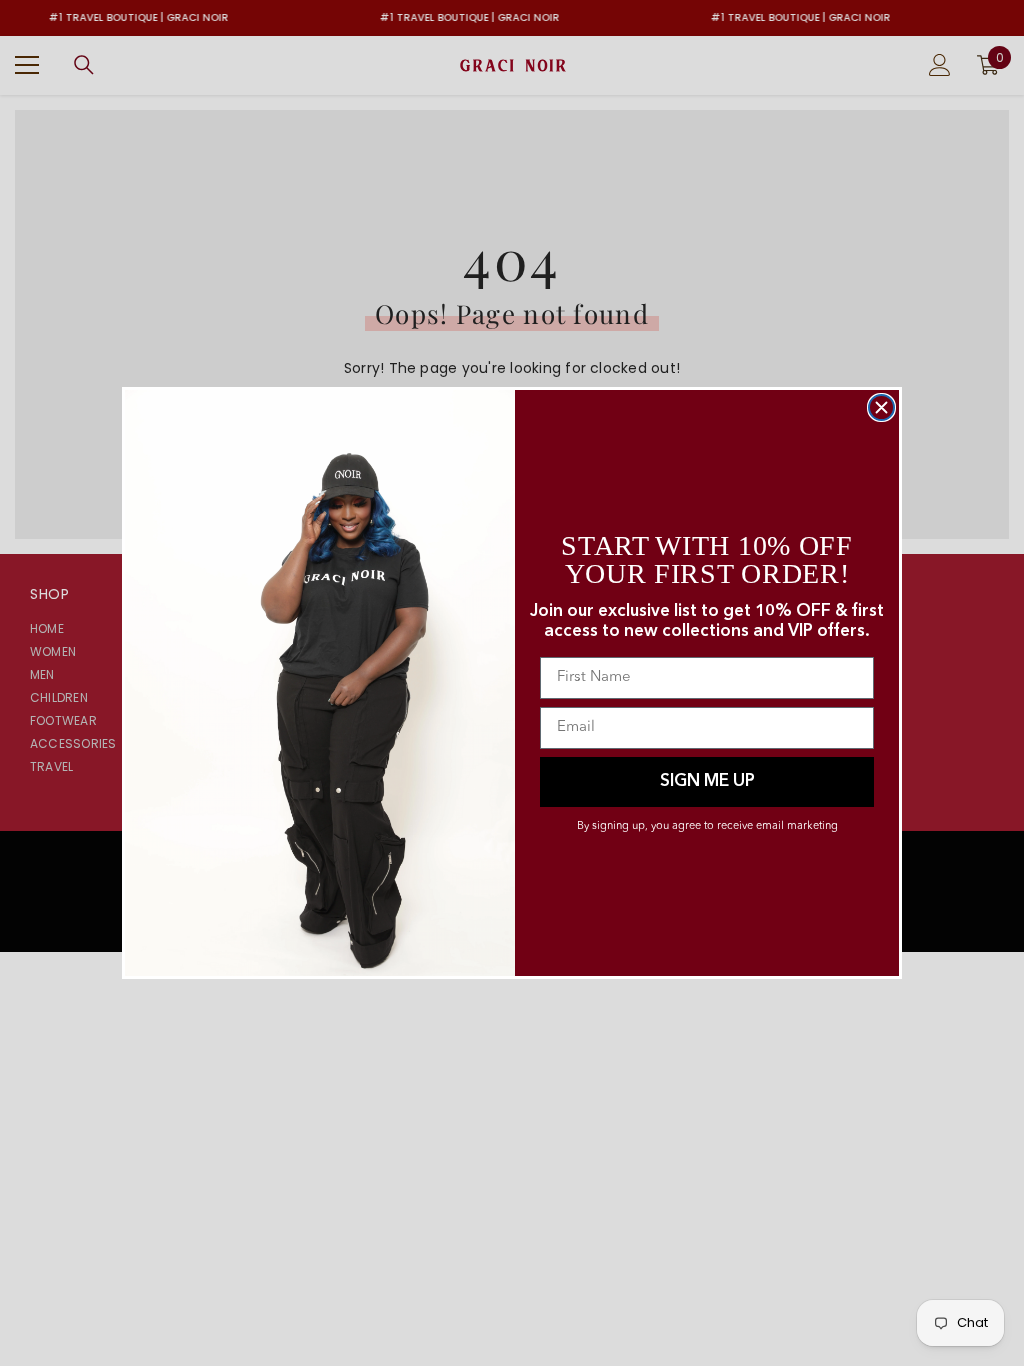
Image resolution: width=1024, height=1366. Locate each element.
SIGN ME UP (707, 781)
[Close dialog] (881, 407)
